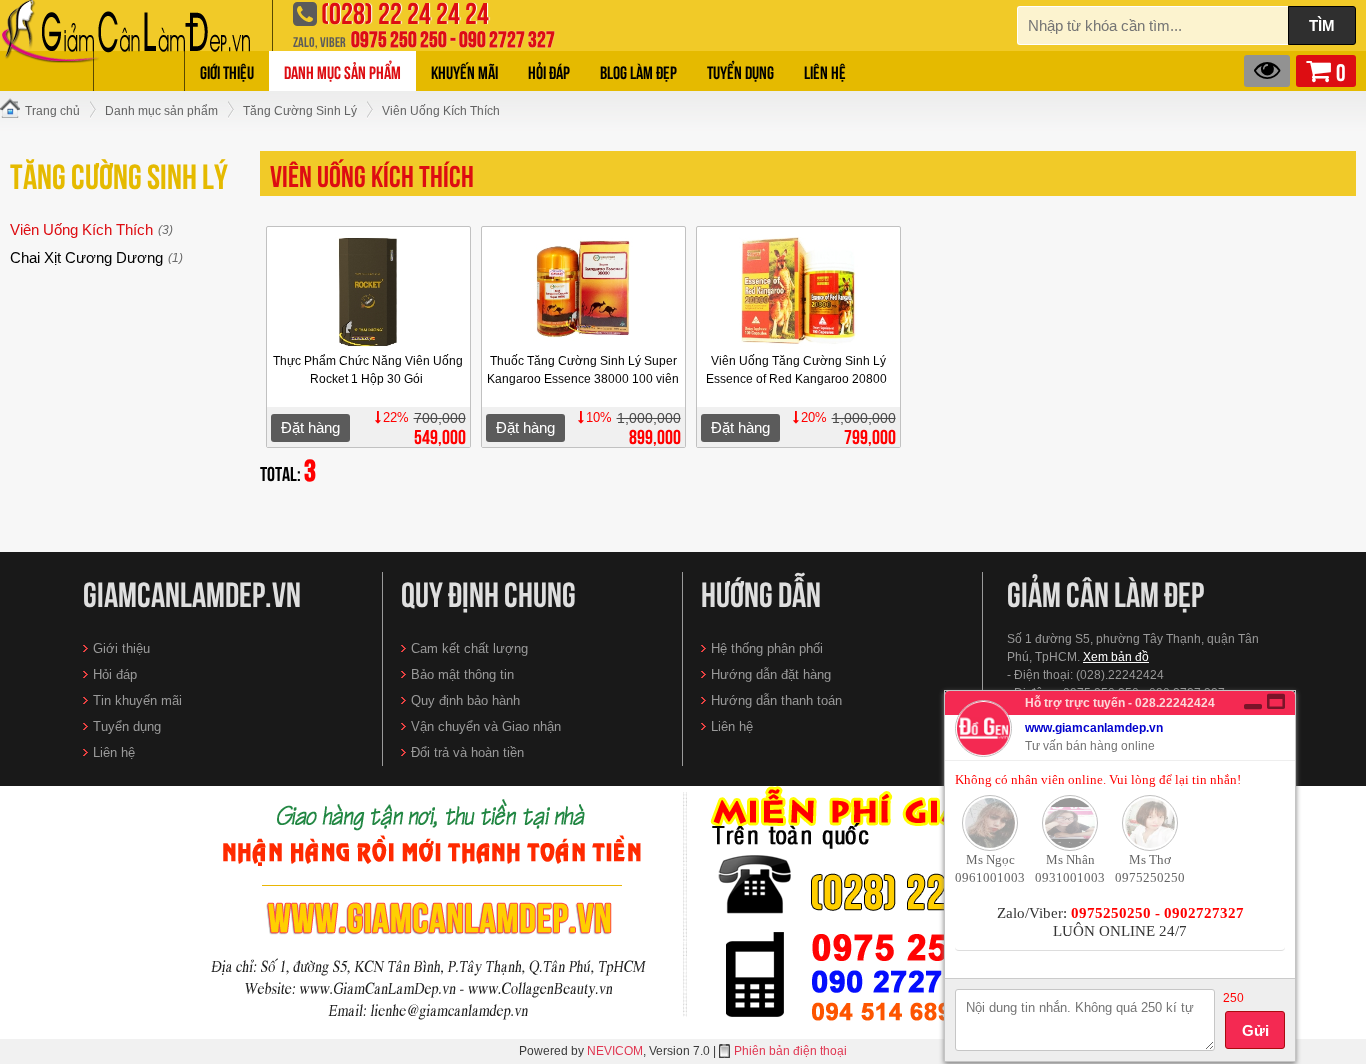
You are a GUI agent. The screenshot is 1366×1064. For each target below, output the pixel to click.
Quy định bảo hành (465, 700)
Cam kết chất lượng (469, 648)
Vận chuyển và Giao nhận (486, 726)
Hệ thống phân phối (767, 648)
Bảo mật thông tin (462, 674)
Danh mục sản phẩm (342, 71)
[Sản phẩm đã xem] (1267, 71)
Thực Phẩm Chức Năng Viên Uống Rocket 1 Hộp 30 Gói (368, 370)
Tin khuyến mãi (137, 700)
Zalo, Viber (319, 41)
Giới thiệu (227, 71)
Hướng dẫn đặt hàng (771, 674)
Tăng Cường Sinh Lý (119, 173)
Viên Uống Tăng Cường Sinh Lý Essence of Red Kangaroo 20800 (798, 370)
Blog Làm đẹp (638, 71)
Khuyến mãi (464, 71)
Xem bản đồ (1116, 657)
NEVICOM (615, 1051)
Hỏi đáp (549, 71)
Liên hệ (825, 71)
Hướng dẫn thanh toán (776, 700)
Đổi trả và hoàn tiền (467, 752)
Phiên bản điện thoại (790, 1051)
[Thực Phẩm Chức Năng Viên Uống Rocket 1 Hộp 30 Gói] (369, 292)
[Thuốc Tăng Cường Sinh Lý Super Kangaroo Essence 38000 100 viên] (584, 292)
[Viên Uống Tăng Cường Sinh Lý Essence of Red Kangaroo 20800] (799, 292)
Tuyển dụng (740, 71)
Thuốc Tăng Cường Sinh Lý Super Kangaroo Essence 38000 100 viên (583, 370)
